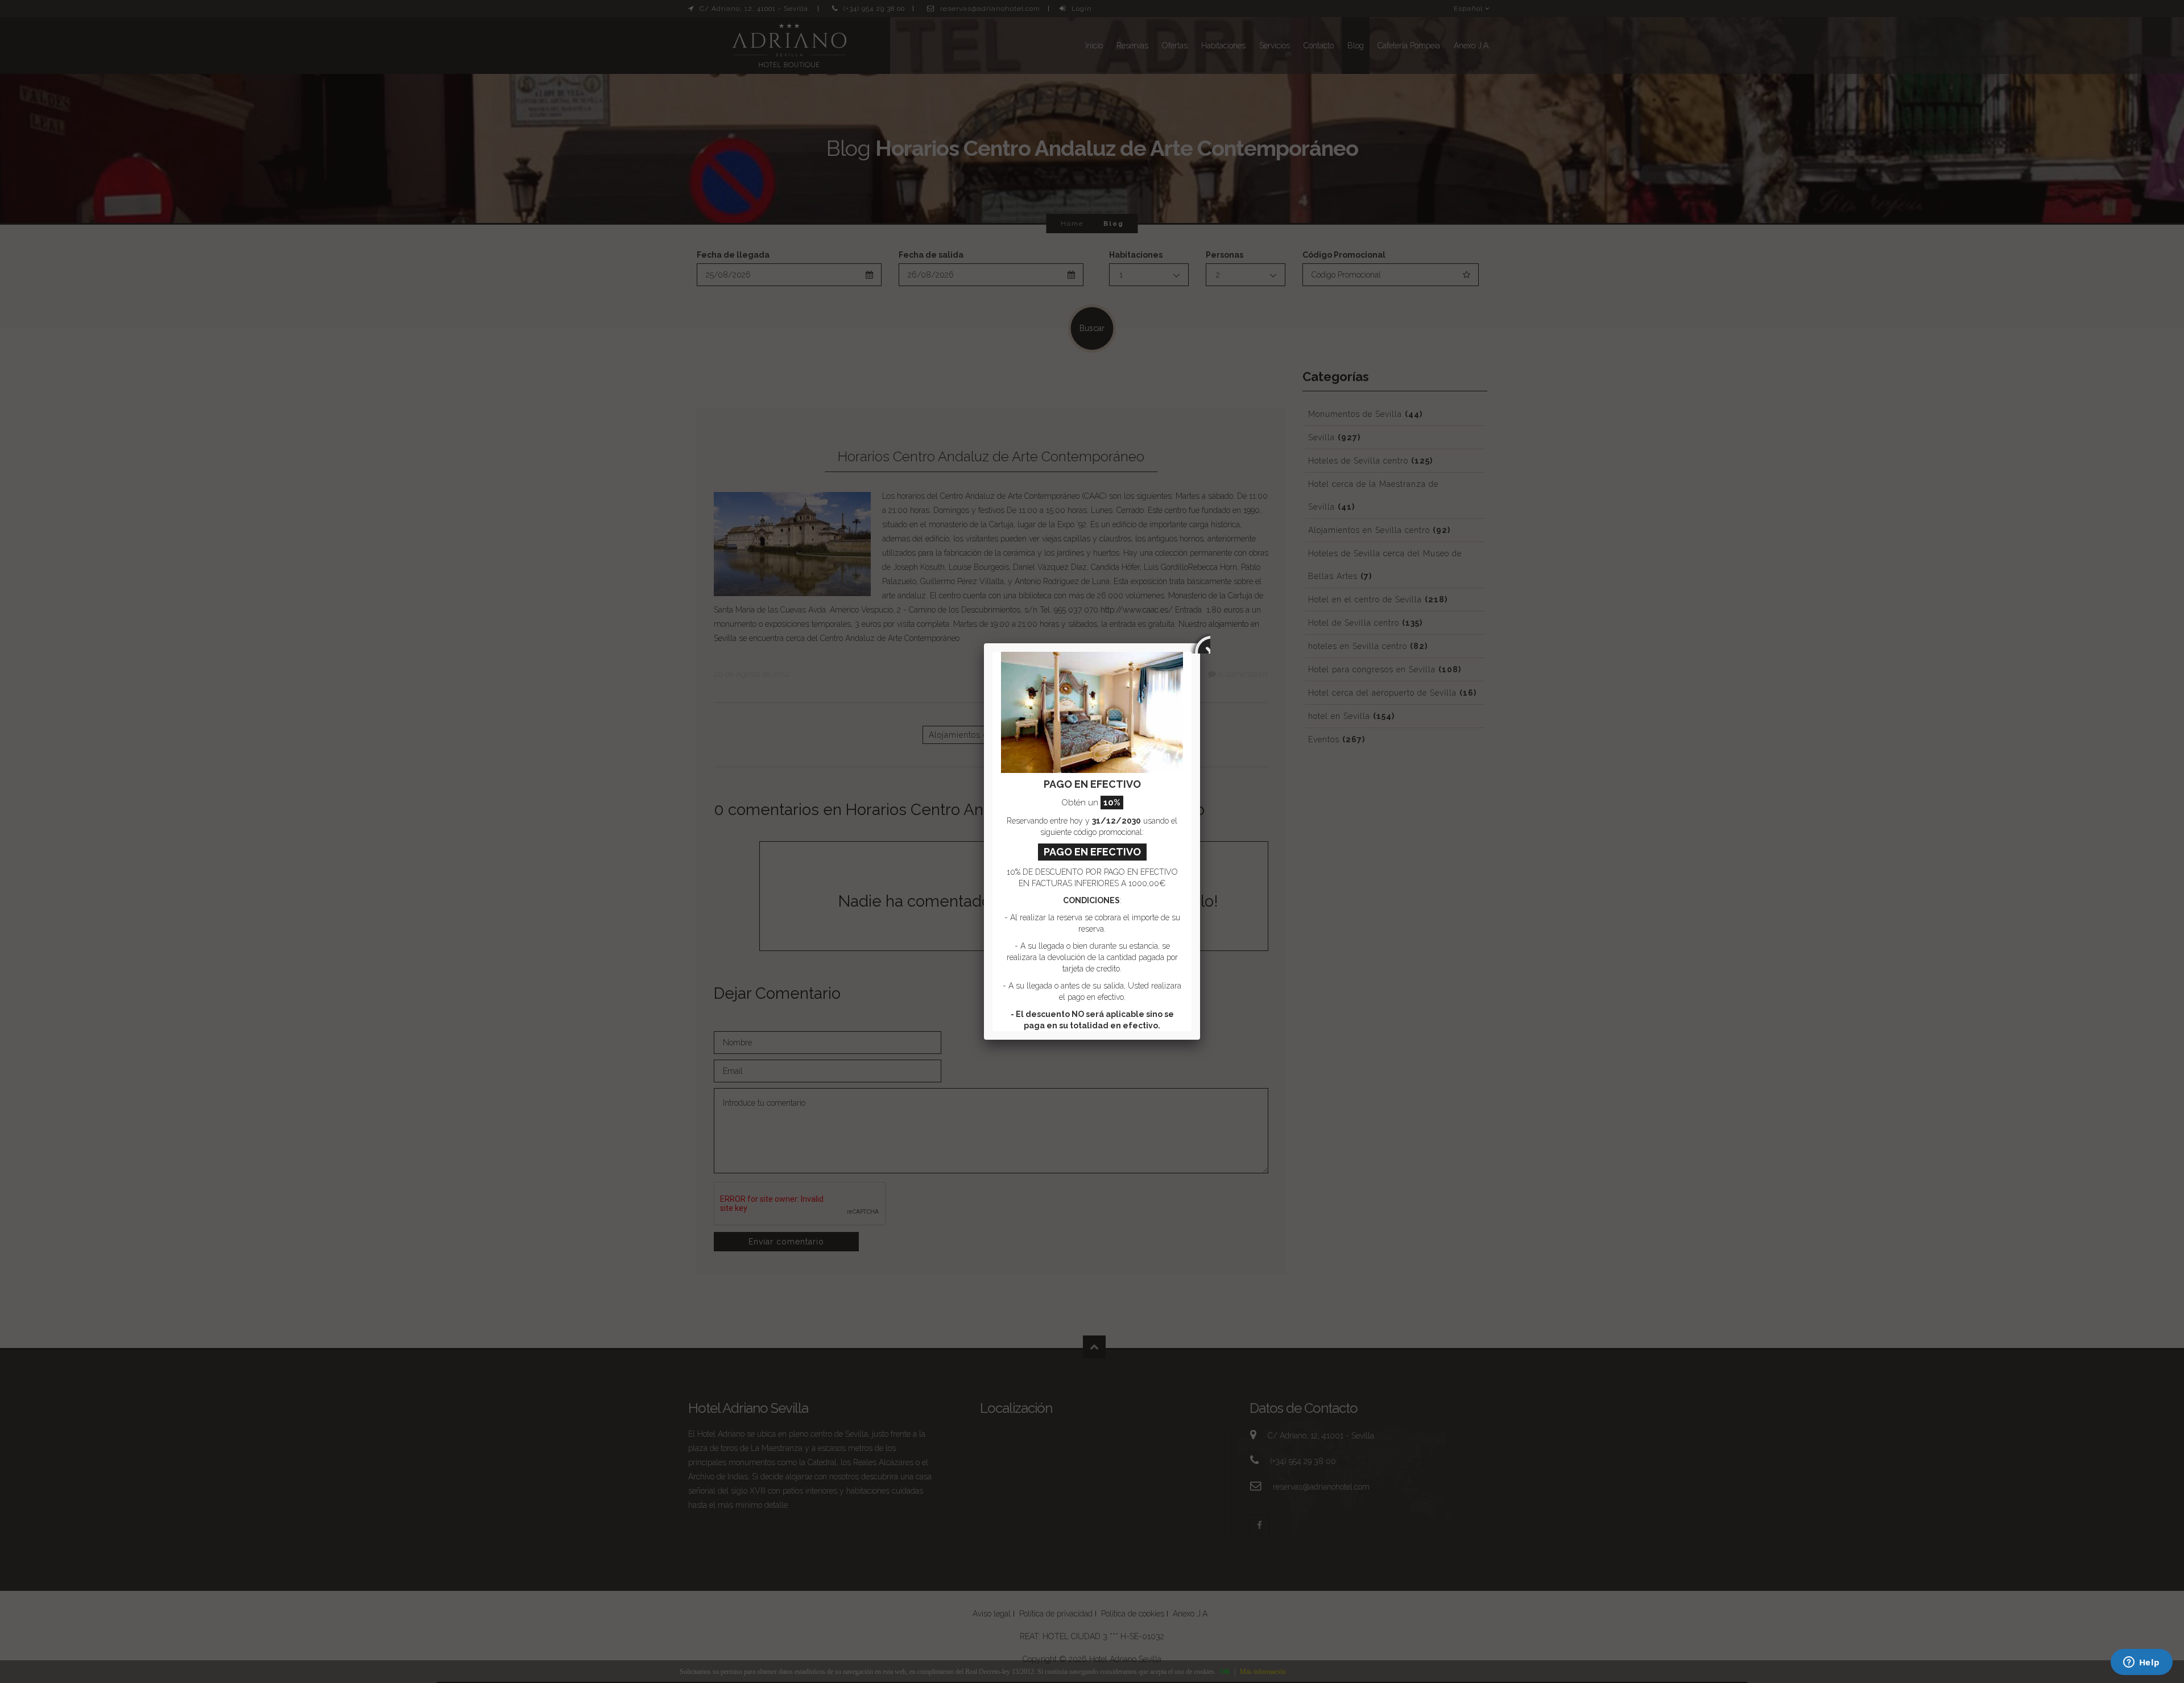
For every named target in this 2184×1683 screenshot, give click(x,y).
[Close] (1200, 643)
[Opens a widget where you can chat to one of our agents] (2141, 1663)
